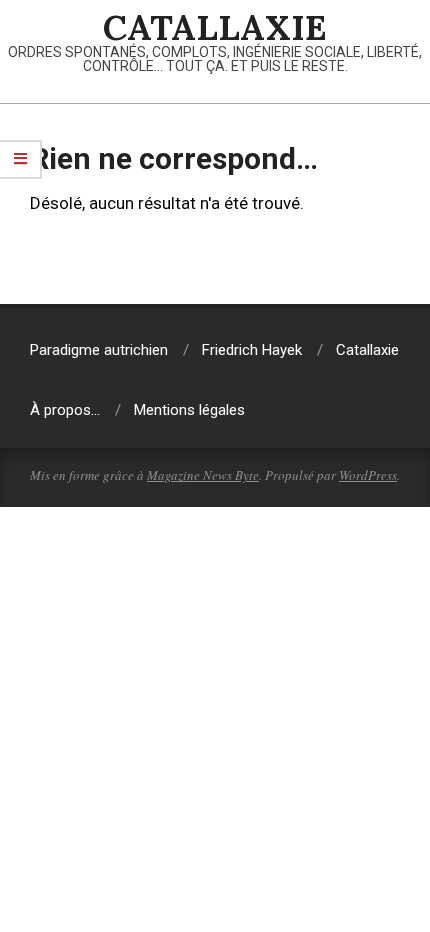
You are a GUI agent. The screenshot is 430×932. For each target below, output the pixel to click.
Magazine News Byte (203, 475)
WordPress (368, 475)
